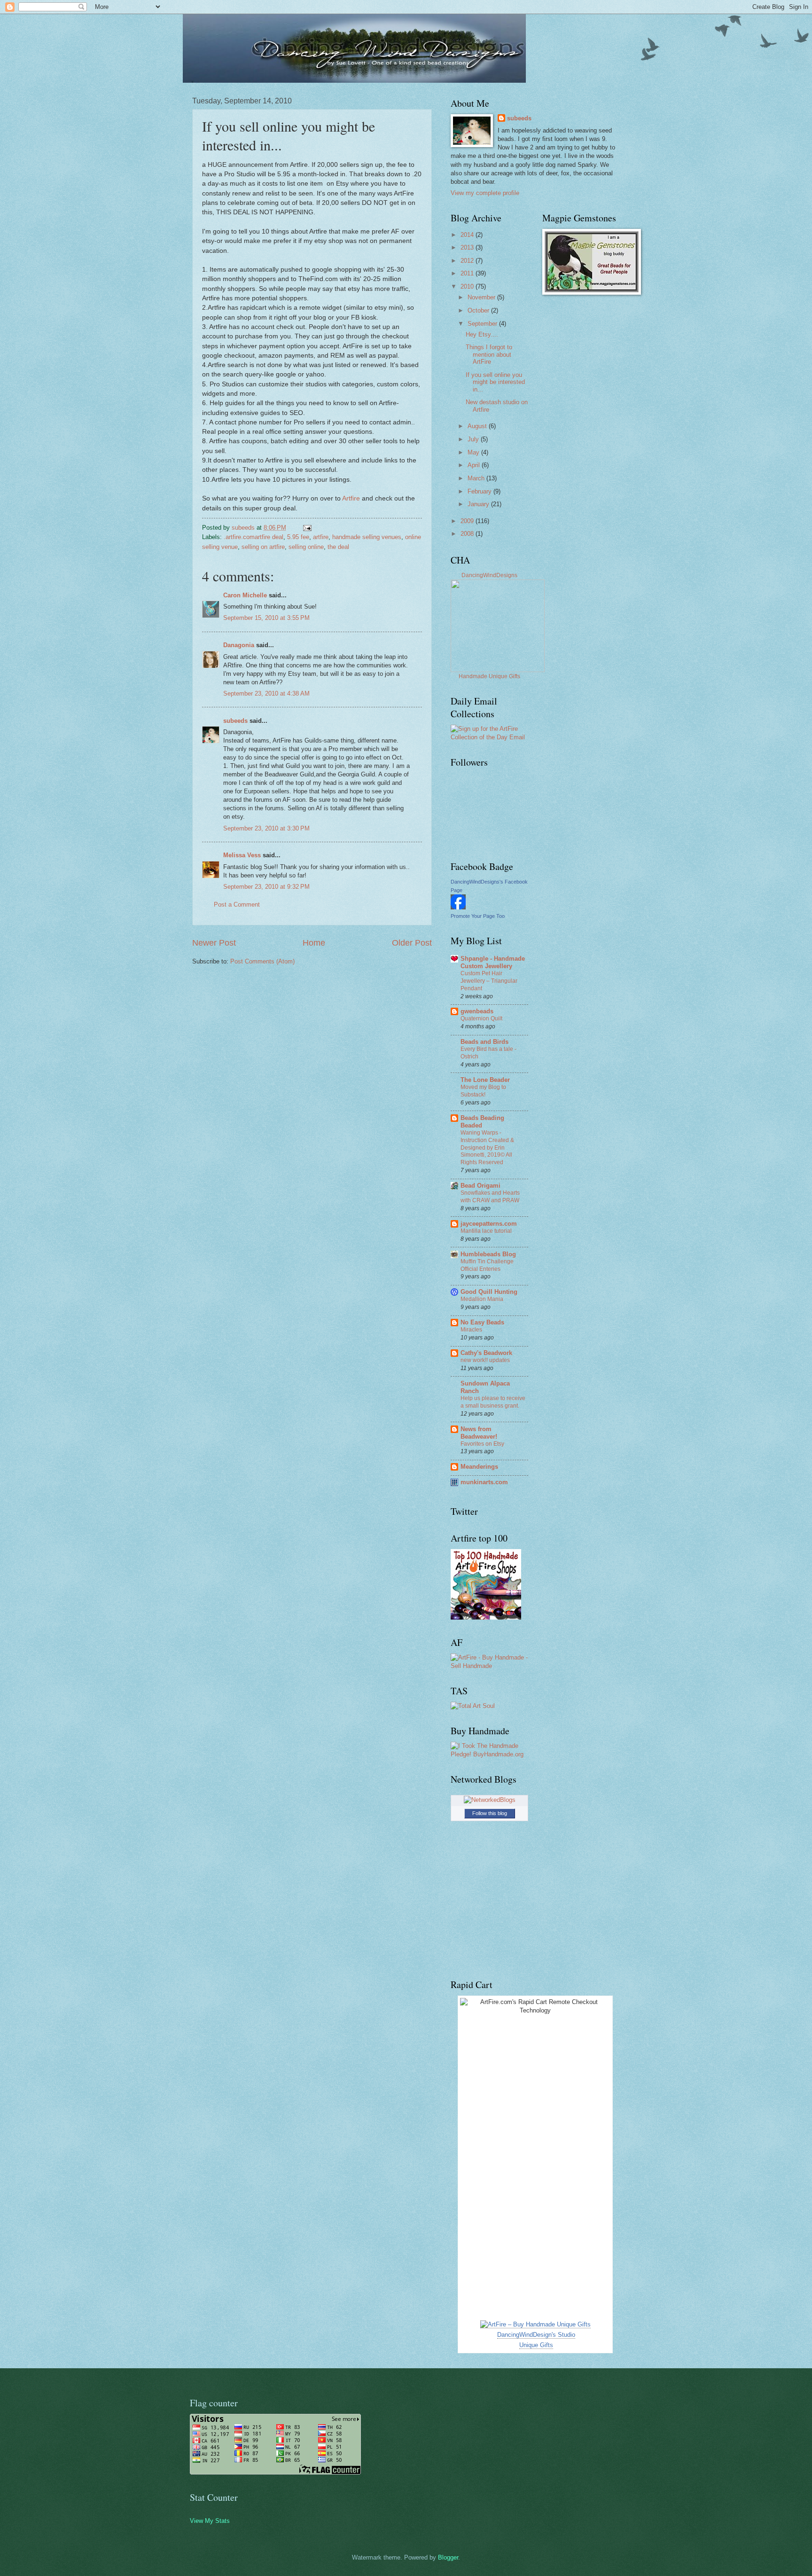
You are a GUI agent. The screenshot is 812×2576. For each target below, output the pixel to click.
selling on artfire (263, 547)
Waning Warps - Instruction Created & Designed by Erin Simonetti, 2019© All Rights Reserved (487, 1148)
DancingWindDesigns (489, 575)
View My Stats (210, 2521)
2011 (468, 273)
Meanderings (479, 1467)
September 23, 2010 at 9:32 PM (266, 887)
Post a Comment (237, 904)
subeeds (235, 721)
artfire (321, 537)
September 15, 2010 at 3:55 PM (266, 618)
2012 (468, 261)
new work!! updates (485, 1360)
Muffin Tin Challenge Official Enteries (487, 1265)
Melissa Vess (242, 855)
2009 (468, 521)
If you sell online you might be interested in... (495, 382)
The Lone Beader (485, 1080)
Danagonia (239, 645)
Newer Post (214, 943)
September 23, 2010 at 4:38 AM (266, 693)
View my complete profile (485, 193)
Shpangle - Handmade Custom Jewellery (493, 962)
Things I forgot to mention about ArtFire (489, 354)
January (479, 504)
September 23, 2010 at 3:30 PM (266, 828)
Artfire (351, 498)
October (479, 310)
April (475, 465)
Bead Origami (480, 1186)
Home (314, 943)
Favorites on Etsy (482, 1444)
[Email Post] (307, 528)
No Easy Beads (482, 1322)
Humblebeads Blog (488, 1254)
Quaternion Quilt (481, 1018)
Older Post (412, 943)
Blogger (448, 2557)
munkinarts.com (484, 1482)
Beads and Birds (484, 1042)
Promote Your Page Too (478, 916)
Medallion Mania (482, 1299)
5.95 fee (298, 537)
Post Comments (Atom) (262, 961)
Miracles (471, 1330)
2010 (468, 286)
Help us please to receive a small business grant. (493, 1402)
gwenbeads (477, 1011)
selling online (306, 547)
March (477, 478)
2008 (468, 534)
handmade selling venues (367, 537)
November (482, 297)
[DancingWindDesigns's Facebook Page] (458, 907)
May (474, 452)
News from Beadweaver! (479, 1433)
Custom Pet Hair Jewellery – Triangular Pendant (489, 981)
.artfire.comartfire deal (254, 537)
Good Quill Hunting (489, 1292)
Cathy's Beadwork (486, 1353)
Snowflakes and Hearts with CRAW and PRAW (490, 1197)
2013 (468, 247)
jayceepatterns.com (489, 1224)
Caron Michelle (245, 595)
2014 (468, 235)
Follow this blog (490, 1813)
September (483, 324)
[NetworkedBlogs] (490, 1800)
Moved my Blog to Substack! (483, 1091)
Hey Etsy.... (482, 334)
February (480, 491)
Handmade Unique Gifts (489, 676)
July (474, 439)
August (478, 426)
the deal (338, 547)
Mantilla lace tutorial (486, 1231)
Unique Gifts (536, 2345)
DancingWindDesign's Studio (536, 2335)
